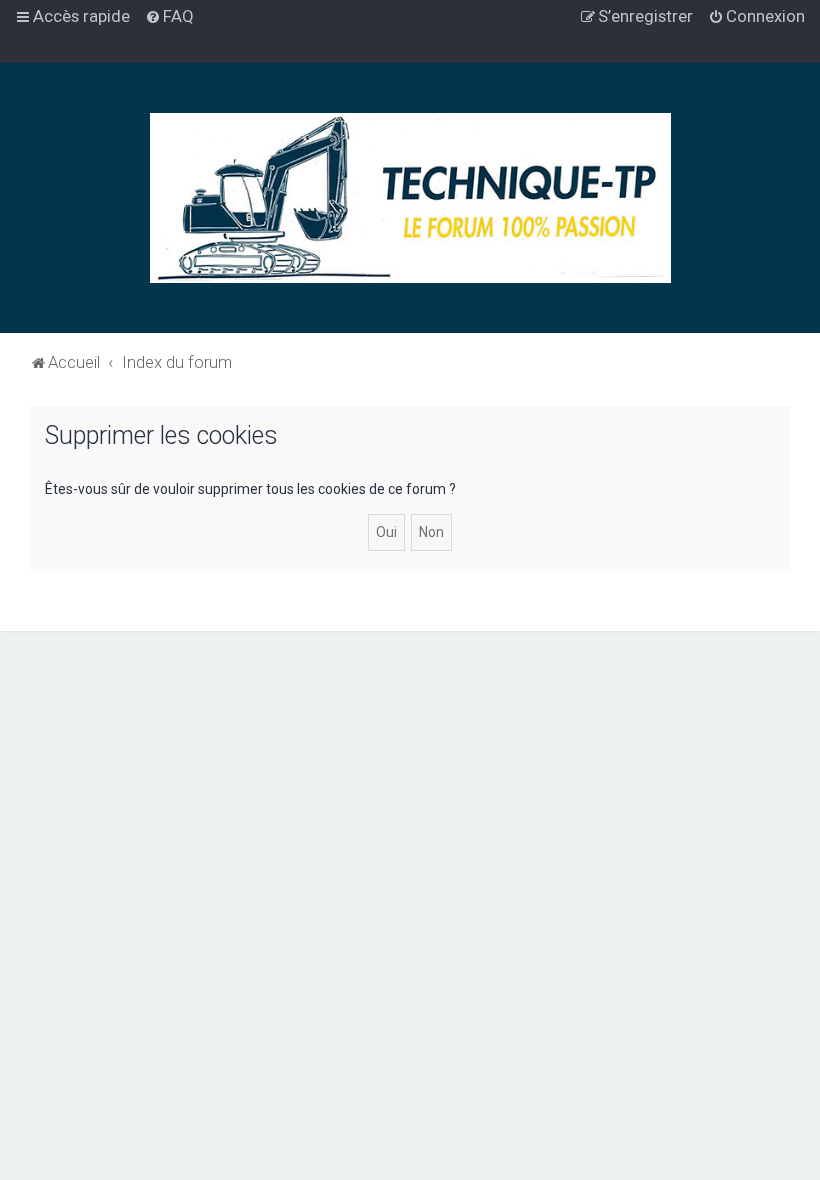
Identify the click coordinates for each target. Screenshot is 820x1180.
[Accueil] (410, 198)
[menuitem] (169, 16)
